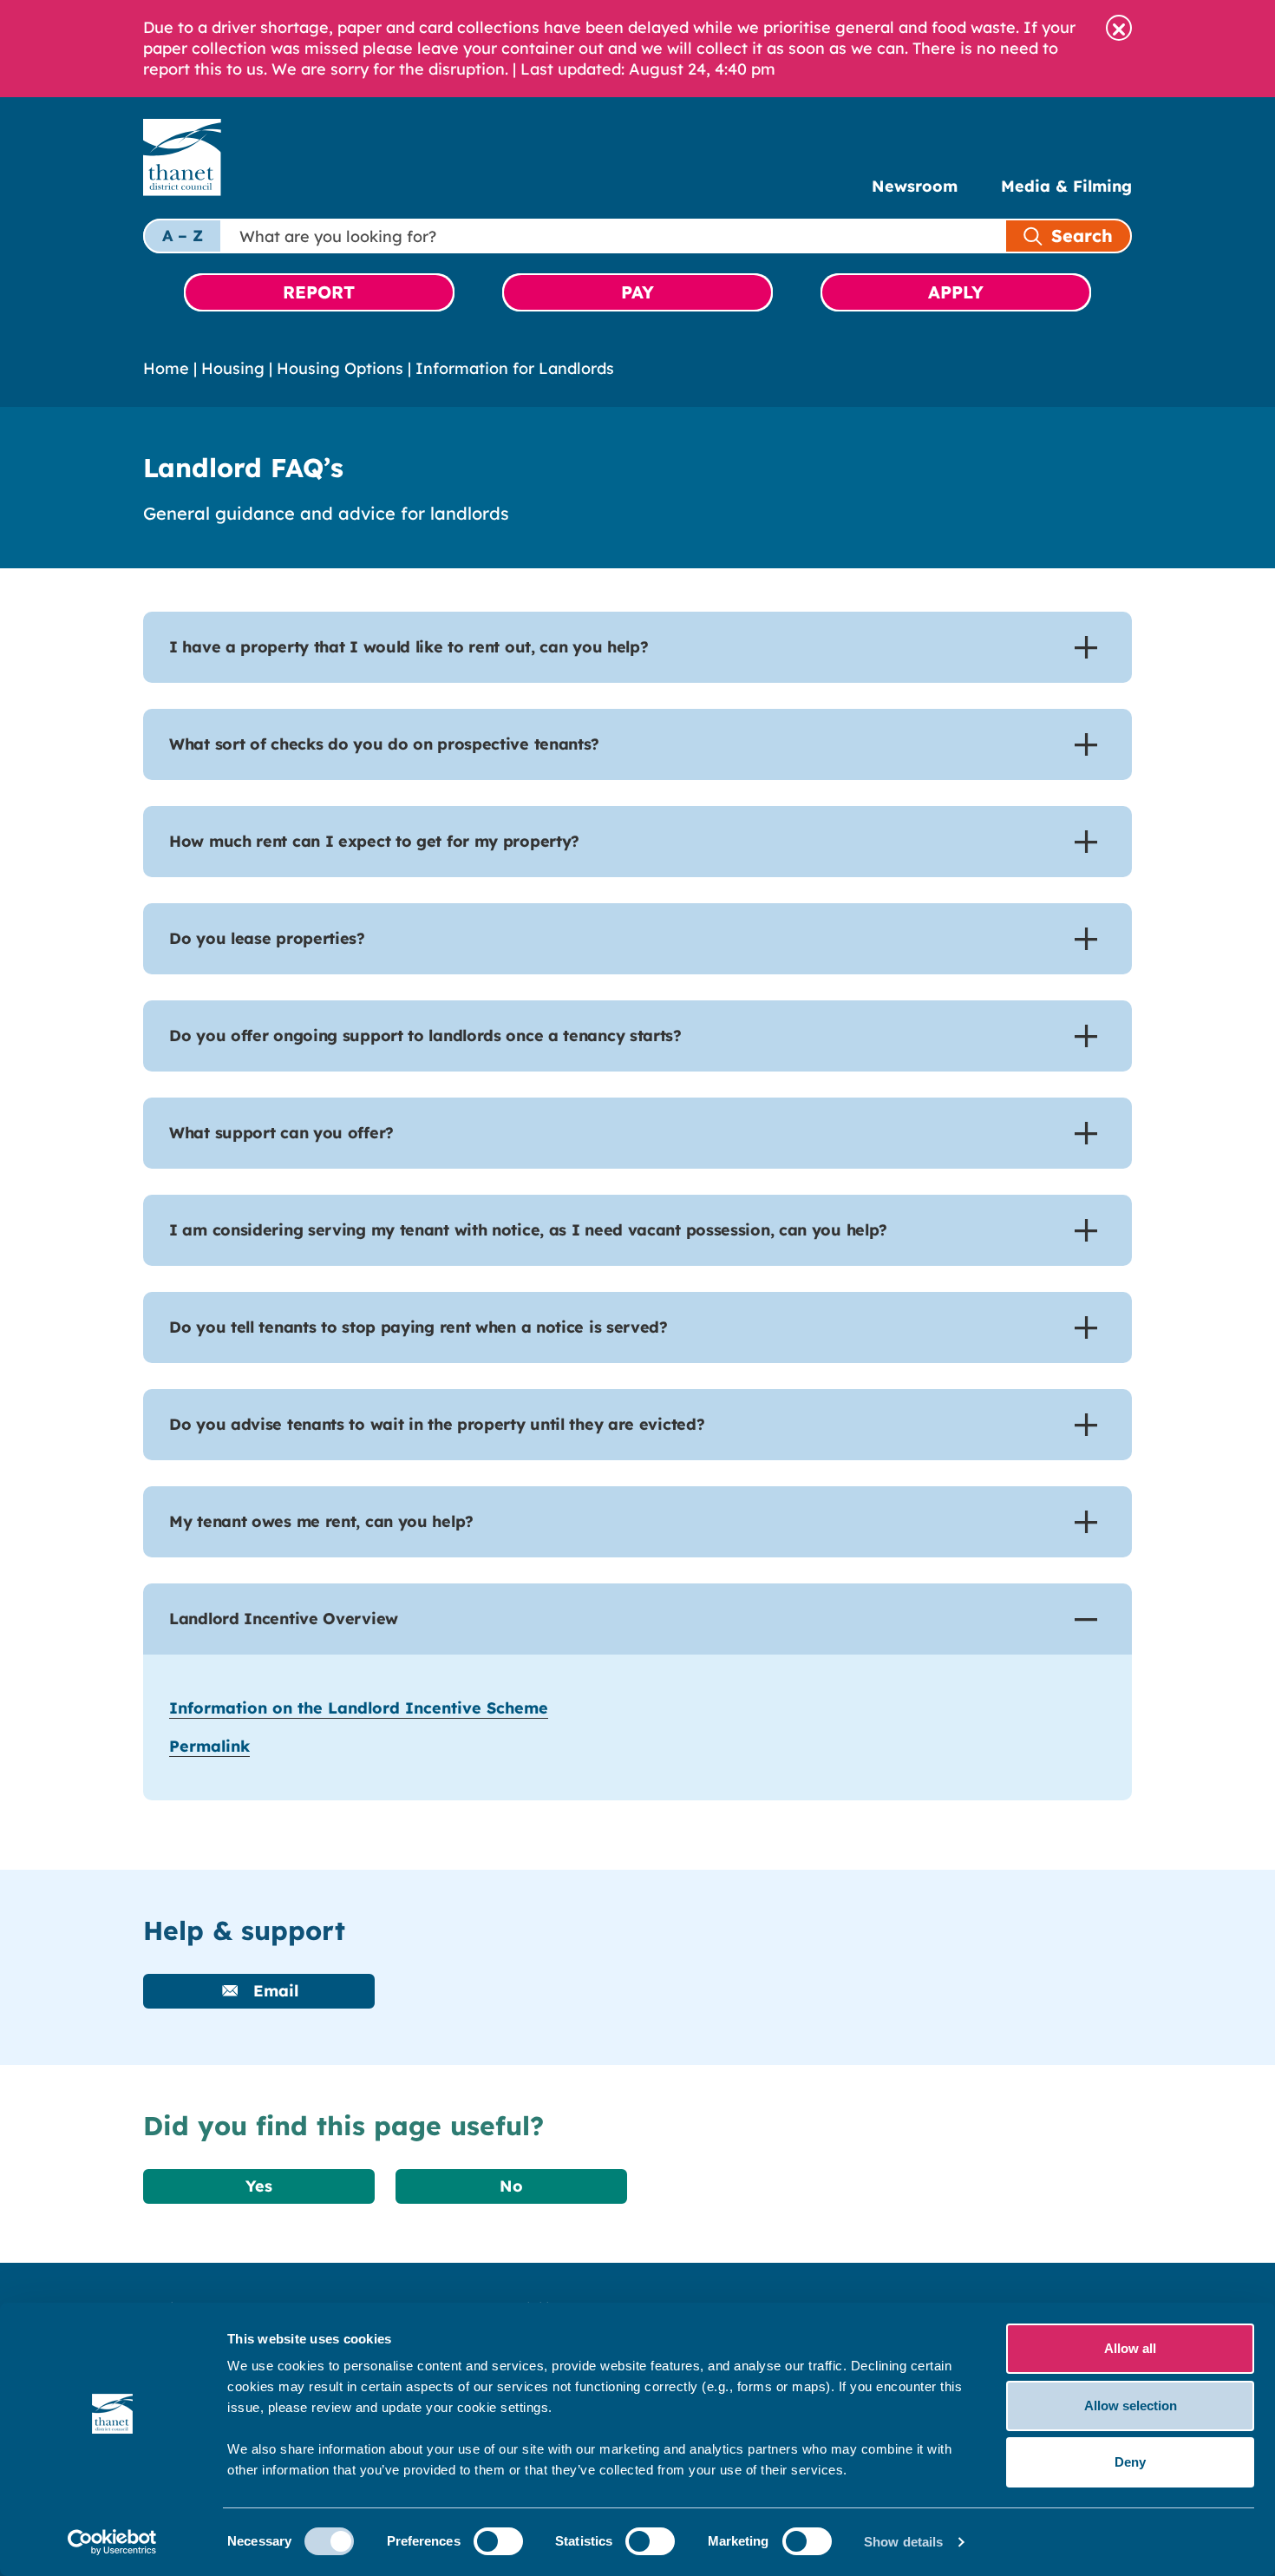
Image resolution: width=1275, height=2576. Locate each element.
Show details (903, 2542)
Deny (1130, 2462)
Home (166, 368)
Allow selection (1131, 2406)
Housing (233, 368)
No (511, 2186)
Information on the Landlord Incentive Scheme (359, 1708)
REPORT (319, 292)
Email (273, 1991)
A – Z (183, 236)
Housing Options (340, 368)
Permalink (209, 1746)
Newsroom (915, 186)
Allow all (1130, 2348)
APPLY (956, 292)
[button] (1119, 28)
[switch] (498, 2541)
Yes (259, 2186)
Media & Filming (1066, 186)
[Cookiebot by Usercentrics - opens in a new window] (112, 2542)
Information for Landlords (515, 368)
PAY (637, 292)
